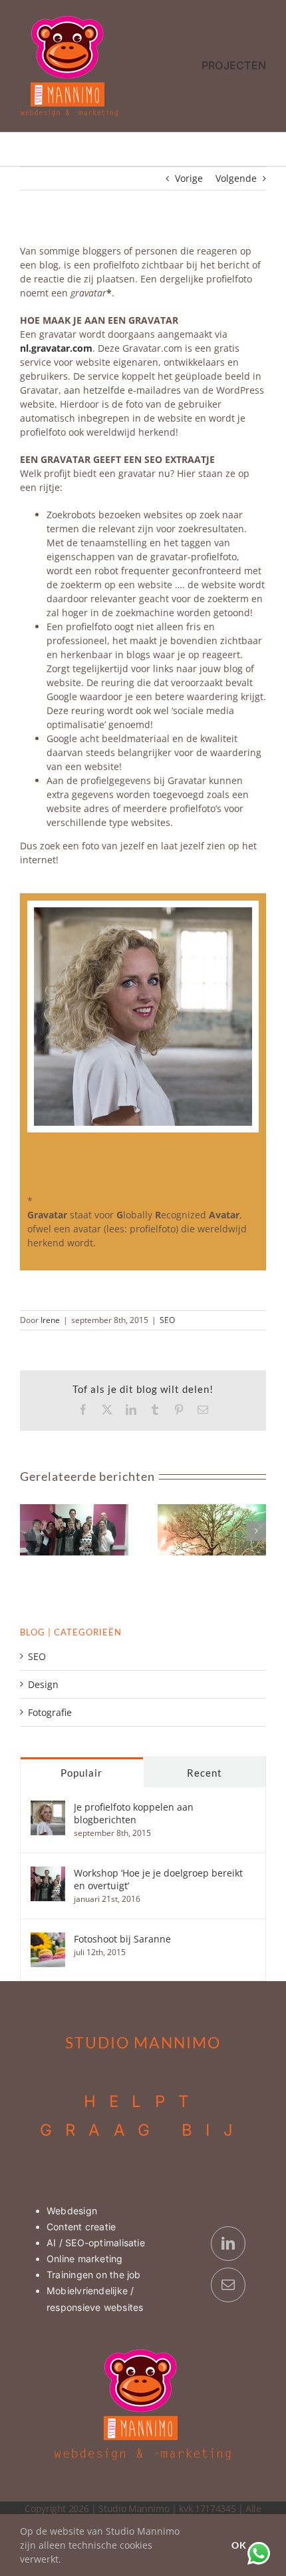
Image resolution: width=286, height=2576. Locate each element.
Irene (50, 1320)
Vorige (189, 178)
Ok (239, 2545)
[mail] (228, 2285)
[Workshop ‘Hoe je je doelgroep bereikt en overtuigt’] (48, 1874)
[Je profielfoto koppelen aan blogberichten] (48, 1808)
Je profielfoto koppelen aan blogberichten (134, 1813)
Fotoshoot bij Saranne (122, 1939)
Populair (81, 1773)
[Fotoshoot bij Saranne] (48, 1939)
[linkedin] (228, 2244)
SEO (167, 1320)
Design (43, 1684)
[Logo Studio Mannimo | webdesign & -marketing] (70, 19)
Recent (205, 1773)
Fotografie (50, 1712)
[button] (30, 1531)
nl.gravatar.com (56, 348)
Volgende (236, 178)
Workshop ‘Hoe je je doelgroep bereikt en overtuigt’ (158, 1879)
